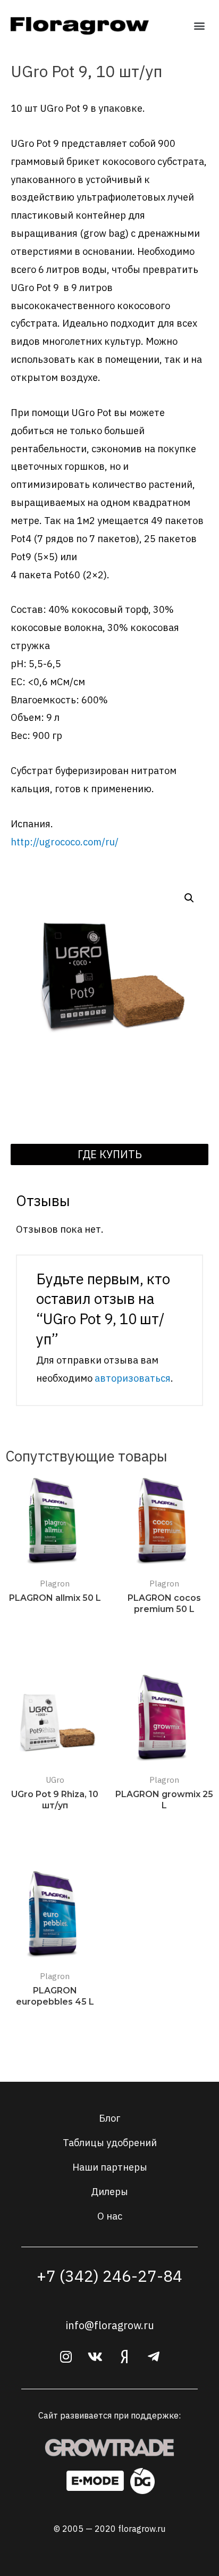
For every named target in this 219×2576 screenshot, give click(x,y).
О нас (110, 2216)
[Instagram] (66, 2357)
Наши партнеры (110, 2167)
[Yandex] (124, 2357)
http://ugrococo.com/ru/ (65, 842)
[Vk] (95, 2357)
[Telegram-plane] (154, 2357)
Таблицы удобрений (110, 2142)
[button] (200, 25)
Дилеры (109, 2191)
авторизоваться (133, 1378)
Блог (109, 2118)
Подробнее (55, 1619)
